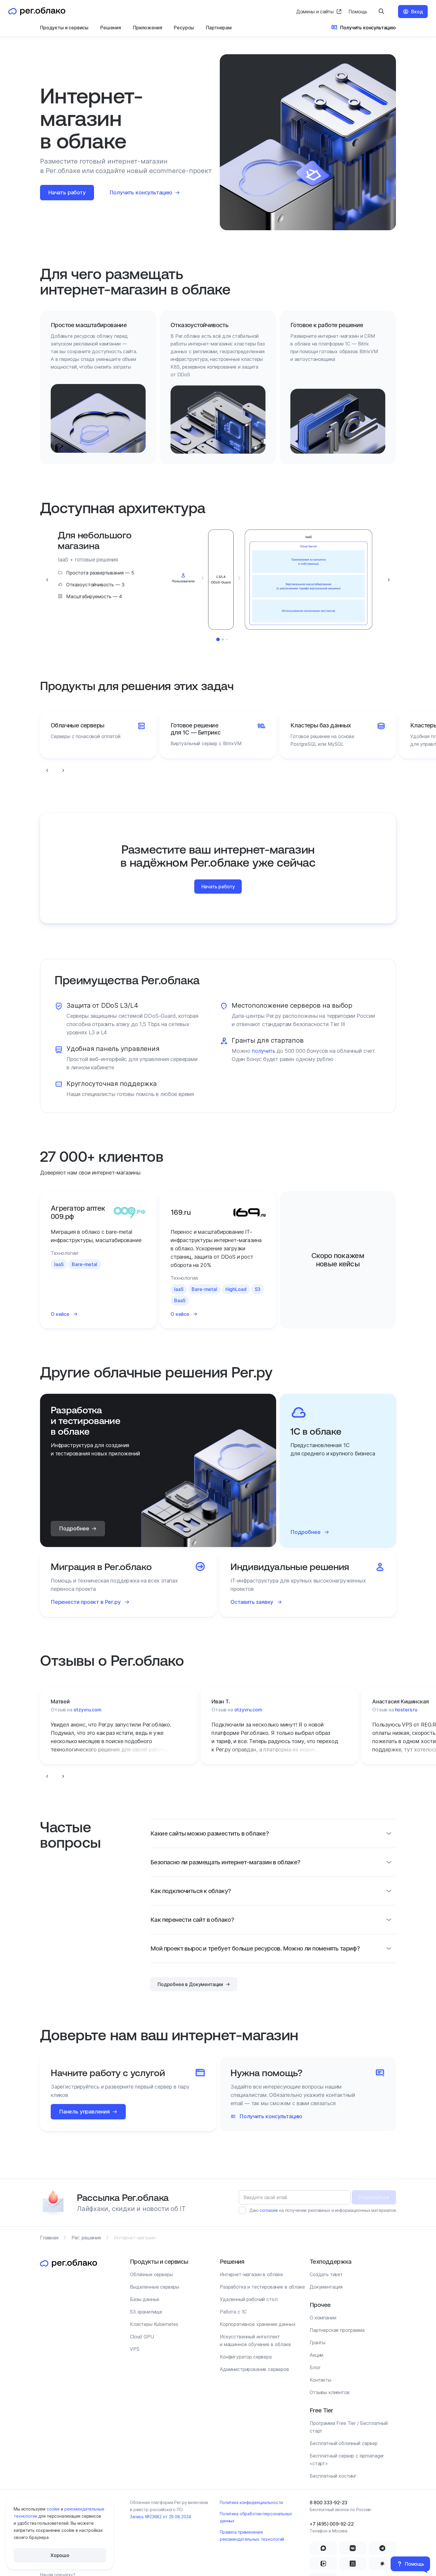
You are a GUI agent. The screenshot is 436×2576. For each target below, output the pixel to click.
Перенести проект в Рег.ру (86, 1602)
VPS (135, 2349)
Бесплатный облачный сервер (344, 2443)
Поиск (381, 12)
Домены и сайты (315, 12)
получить (264, 1051)
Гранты (318, 2343)
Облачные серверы (151, 2274)
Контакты (320, 2380)
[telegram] (382, 2548)
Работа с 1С (233, 2312)
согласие (269, 2210)
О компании (323, 2318)
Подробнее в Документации (190, 1984)
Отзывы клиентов (330, 2392)
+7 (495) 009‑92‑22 (332, 2524)
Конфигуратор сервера (246, 2357)
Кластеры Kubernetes (154, 2324)
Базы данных (145, 2299)
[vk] (353, 2548)
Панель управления (84, 2112)
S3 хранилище (146, 2312)
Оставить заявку (252, 1602)
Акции (316, 2355)
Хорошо (60, 2555)
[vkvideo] (323, 2564)
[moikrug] (382, 2564)
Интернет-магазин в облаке (251, 2274)
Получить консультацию (368, 28)
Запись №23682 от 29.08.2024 (160, 2517)
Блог (315, 2367)
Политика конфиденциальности (251, 2502)
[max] (323, 2548)
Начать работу (67, 192)
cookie (53, 2509)
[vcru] (353, 2564)
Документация (326, 2287)
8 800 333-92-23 (328, 2503)
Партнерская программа (337, 2330)
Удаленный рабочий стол (249, 2299)
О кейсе (60, 1314)
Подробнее (74, 1528)
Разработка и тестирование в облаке (262, 2287)
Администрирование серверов (254, 2369)
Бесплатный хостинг (333, 2476)
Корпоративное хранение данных (258, 2324)
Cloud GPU (142, 2337)
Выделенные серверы (155, 2287)
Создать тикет (326, 2274)
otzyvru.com (87, 1710)
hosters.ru (406, 1710)
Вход (417, 12)
